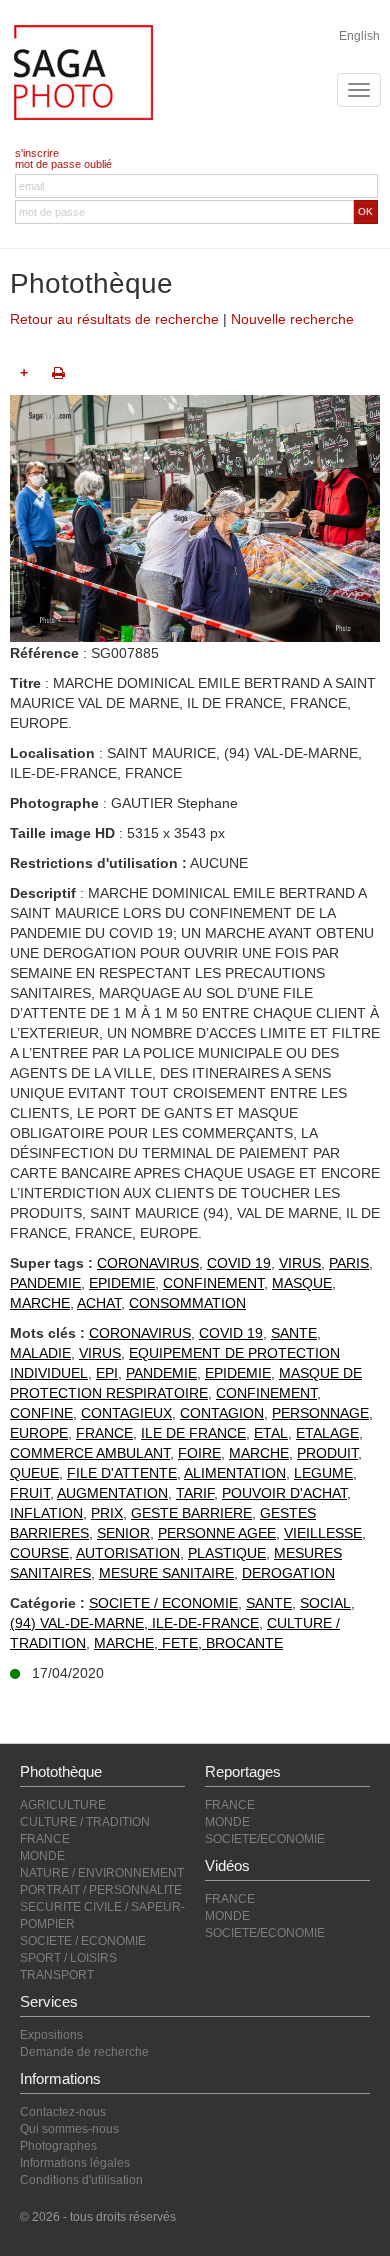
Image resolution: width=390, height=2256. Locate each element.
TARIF (195, 1493)
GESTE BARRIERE (191, 1513)
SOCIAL (325, 1603)
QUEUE (34, 1473)
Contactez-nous (63, 2112)
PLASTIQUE (227, 1553)
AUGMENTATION (112, 1493)
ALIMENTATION (235, 1473)
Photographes (58, 2146)
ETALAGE (327, 1433)
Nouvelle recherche (292, 319)
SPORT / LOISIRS (68, 1958)
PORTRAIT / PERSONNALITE (101, 1890)
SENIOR (123, 1533)
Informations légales (75, 2163)
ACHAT (99, 1303)
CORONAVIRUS (148, 1263)
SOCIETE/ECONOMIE (265, 1839)
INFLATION (46, 1513)
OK (365, 211)
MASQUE (302, 1283)
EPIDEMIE (122, 1283)
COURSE (39, 1553)
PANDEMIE (45, 1283)
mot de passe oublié (63, 164)
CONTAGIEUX (126, 1413)
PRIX (107, 1513)
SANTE (294, 1333)
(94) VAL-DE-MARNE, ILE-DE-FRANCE (134, 1623)
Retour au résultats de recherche (114, 319)
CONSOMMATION (187, 1303)
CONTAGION (222, 1413)
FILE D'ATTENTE (122, 1473)
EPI (107, 1373)
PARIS (349, 1263)
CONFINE (41, 1413)
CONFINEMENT (213, 1283)
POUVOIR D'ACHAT (284, 1493)
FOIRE (199, 1453)
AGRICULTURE (63, 1805)
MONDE (42, 1856)
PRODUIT (327, 1453)
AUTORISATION (128, 1553)
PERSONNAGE (320, 1413)
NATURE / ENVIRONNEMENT (102, 1873)
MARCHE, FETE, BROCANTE (188, 1643)
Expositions (51, 2035)
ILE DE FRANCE (193, 1433)
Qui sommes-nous (69, 2129)
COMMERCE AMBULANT (90, 1453)
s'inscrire (37, 153)
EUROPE (39, 1433)
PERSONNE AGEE (217, 1533)
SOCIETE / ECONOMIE (163, 1603)
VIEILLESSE (323, 1533)
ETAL (271, 1433)
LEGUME (323, 1473)
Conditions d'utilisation (81, 2180)
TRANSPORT (57, 1975)
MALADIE (40, 1353)
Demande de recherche (84, 2052)
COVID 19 (239, 1263)
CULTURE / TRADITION (85, 1822)
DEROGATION (288, 1573)
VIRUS (300, 1263)
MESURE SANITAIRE (166, 1573)
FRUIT (30, 1493)
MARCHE (40, 1303)
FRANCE (104, 1433)
